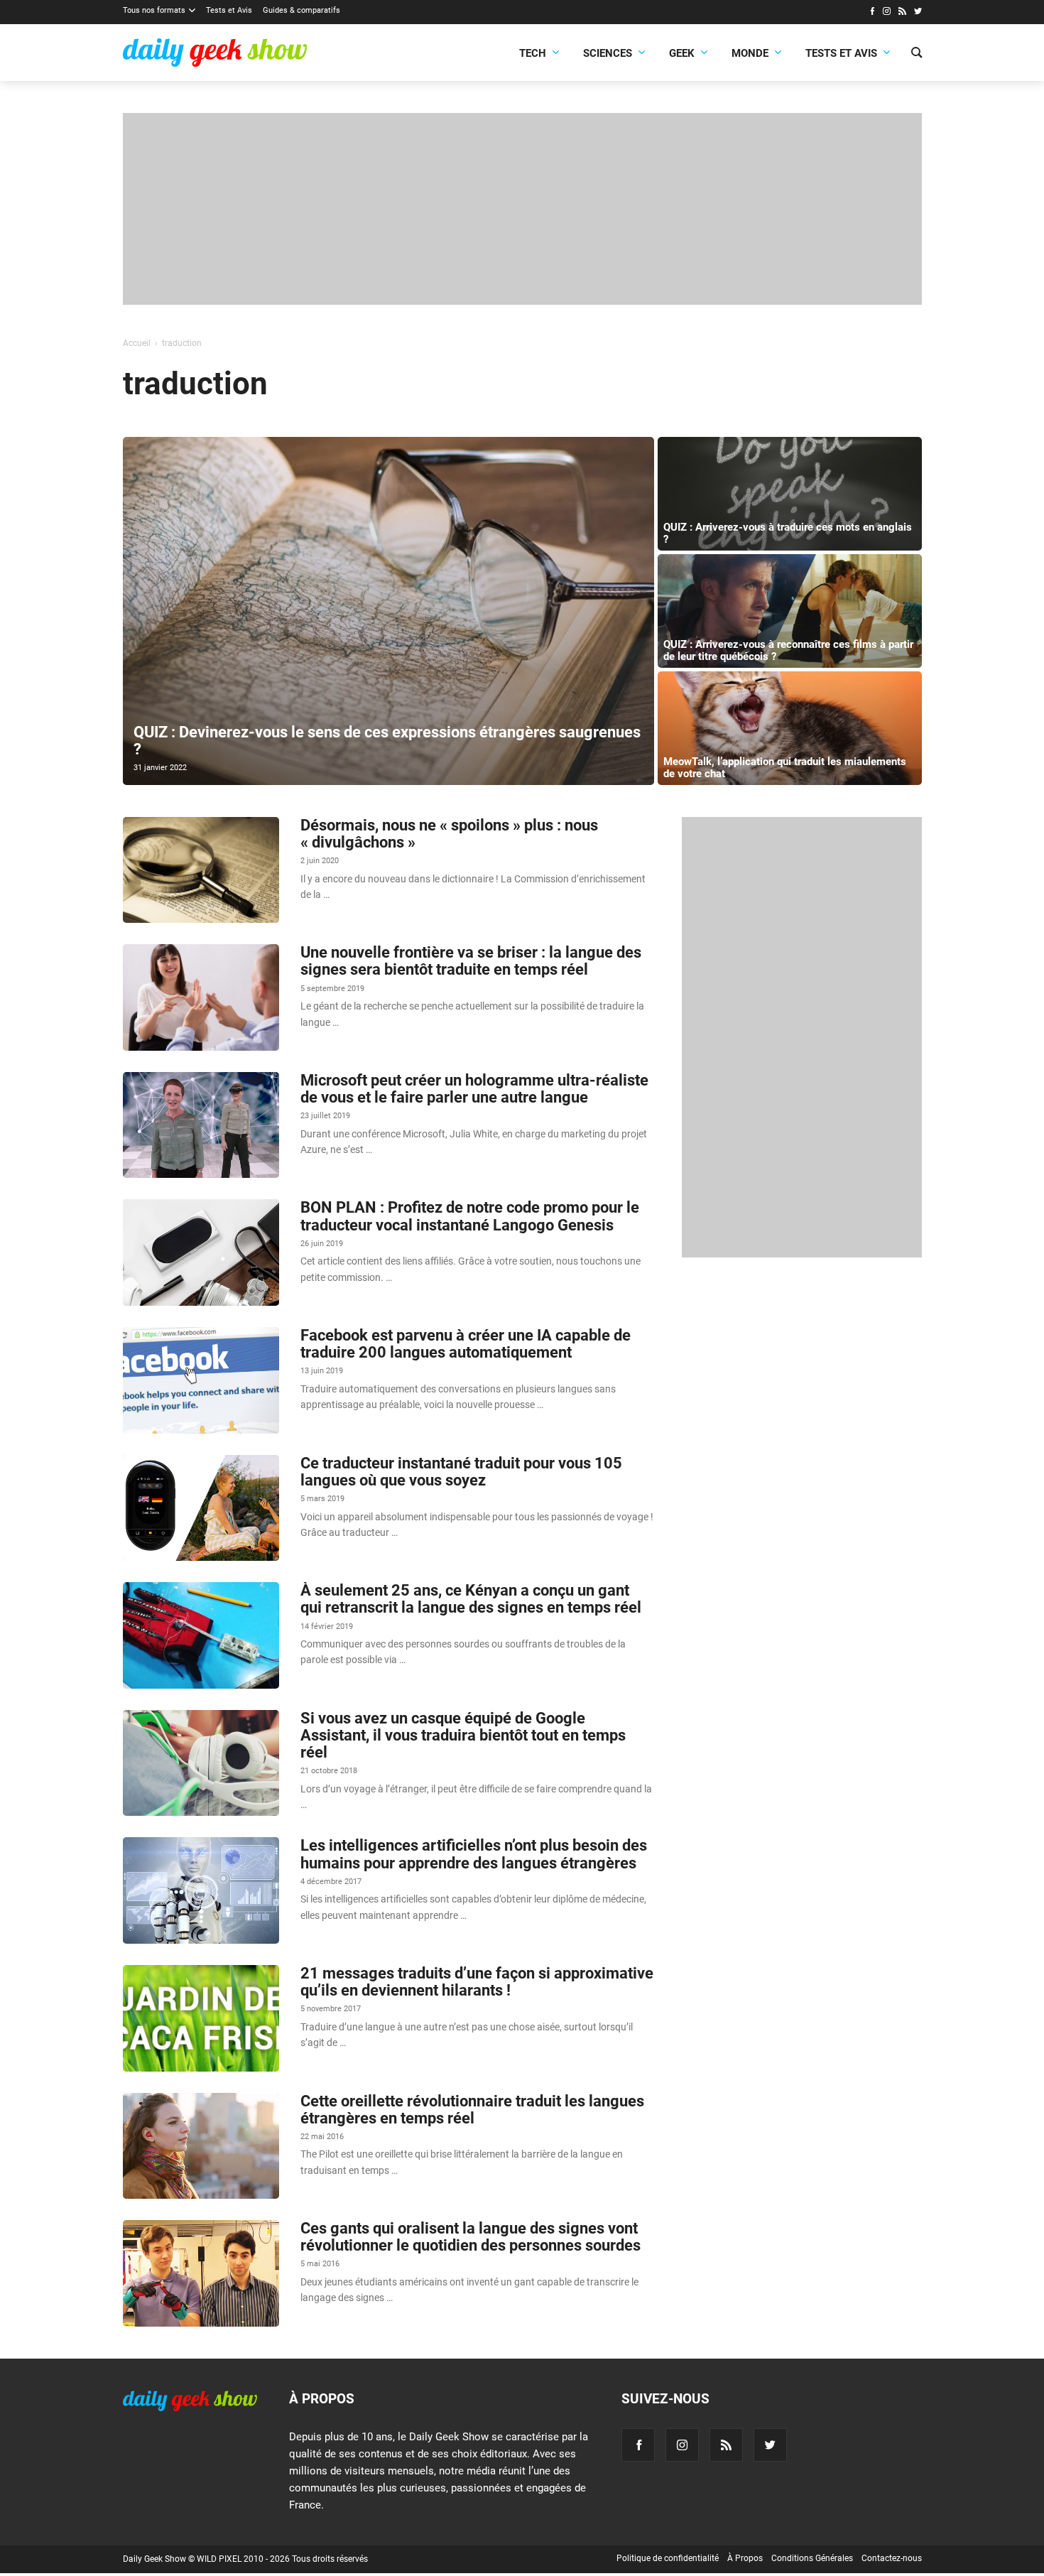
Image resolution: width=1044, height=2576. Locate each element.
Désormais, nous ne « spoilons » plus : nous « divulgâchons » (449, 834)
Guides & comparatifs (301, 10)
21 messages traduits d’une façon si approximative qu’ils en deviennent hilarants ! (477, 1982)
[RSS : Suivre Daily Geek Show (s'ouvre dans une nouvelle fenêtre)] (902, 13)
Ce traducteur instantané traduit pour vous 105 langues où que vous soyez (461, 1472)
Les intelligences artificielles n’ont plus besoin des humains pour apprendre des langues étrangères (474, 1854)
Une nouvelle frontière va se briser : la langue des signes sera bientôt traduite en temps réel (471, 961)
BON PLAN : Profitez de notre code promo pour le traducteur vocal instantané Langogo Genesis (470, 1216)
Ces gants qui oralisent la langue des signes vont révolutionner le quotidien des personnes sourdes (471, 2237)
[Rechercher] (917, 54)
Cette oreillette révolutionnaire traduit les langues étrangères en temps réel (472, 2110)
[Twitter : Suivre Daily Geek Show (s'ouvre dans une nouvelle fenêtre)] (918, 13)
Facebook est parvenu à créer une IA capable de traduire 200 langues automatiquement (466, 1344)
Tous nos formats (154, 10)
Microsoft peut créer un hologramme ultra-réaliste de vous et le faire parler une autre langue (474, 1089)
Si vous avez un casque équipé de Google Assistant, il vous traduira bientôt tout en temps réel (463, 1735)
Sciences (608, 53)
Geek (682, 53)
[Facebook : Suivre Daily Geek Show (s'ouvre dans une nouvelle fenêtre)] (872, 13)
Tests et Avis (229, 10)
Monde (750, 53)
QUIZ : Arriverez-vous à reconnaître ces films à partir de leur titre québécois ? (788, 650)
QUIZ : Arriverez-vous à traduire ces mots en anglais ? (788, 533)
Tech (533, 53)
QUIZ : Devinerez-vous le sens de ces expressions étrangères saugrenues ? (387, 741)
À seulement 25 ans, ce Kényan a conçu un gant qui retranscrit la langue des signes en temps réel (471, 1599)
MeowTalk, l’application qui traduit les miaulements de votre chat (785, 768)
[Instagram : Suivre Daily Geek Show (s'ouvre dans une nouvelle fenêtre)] (887, 13)
